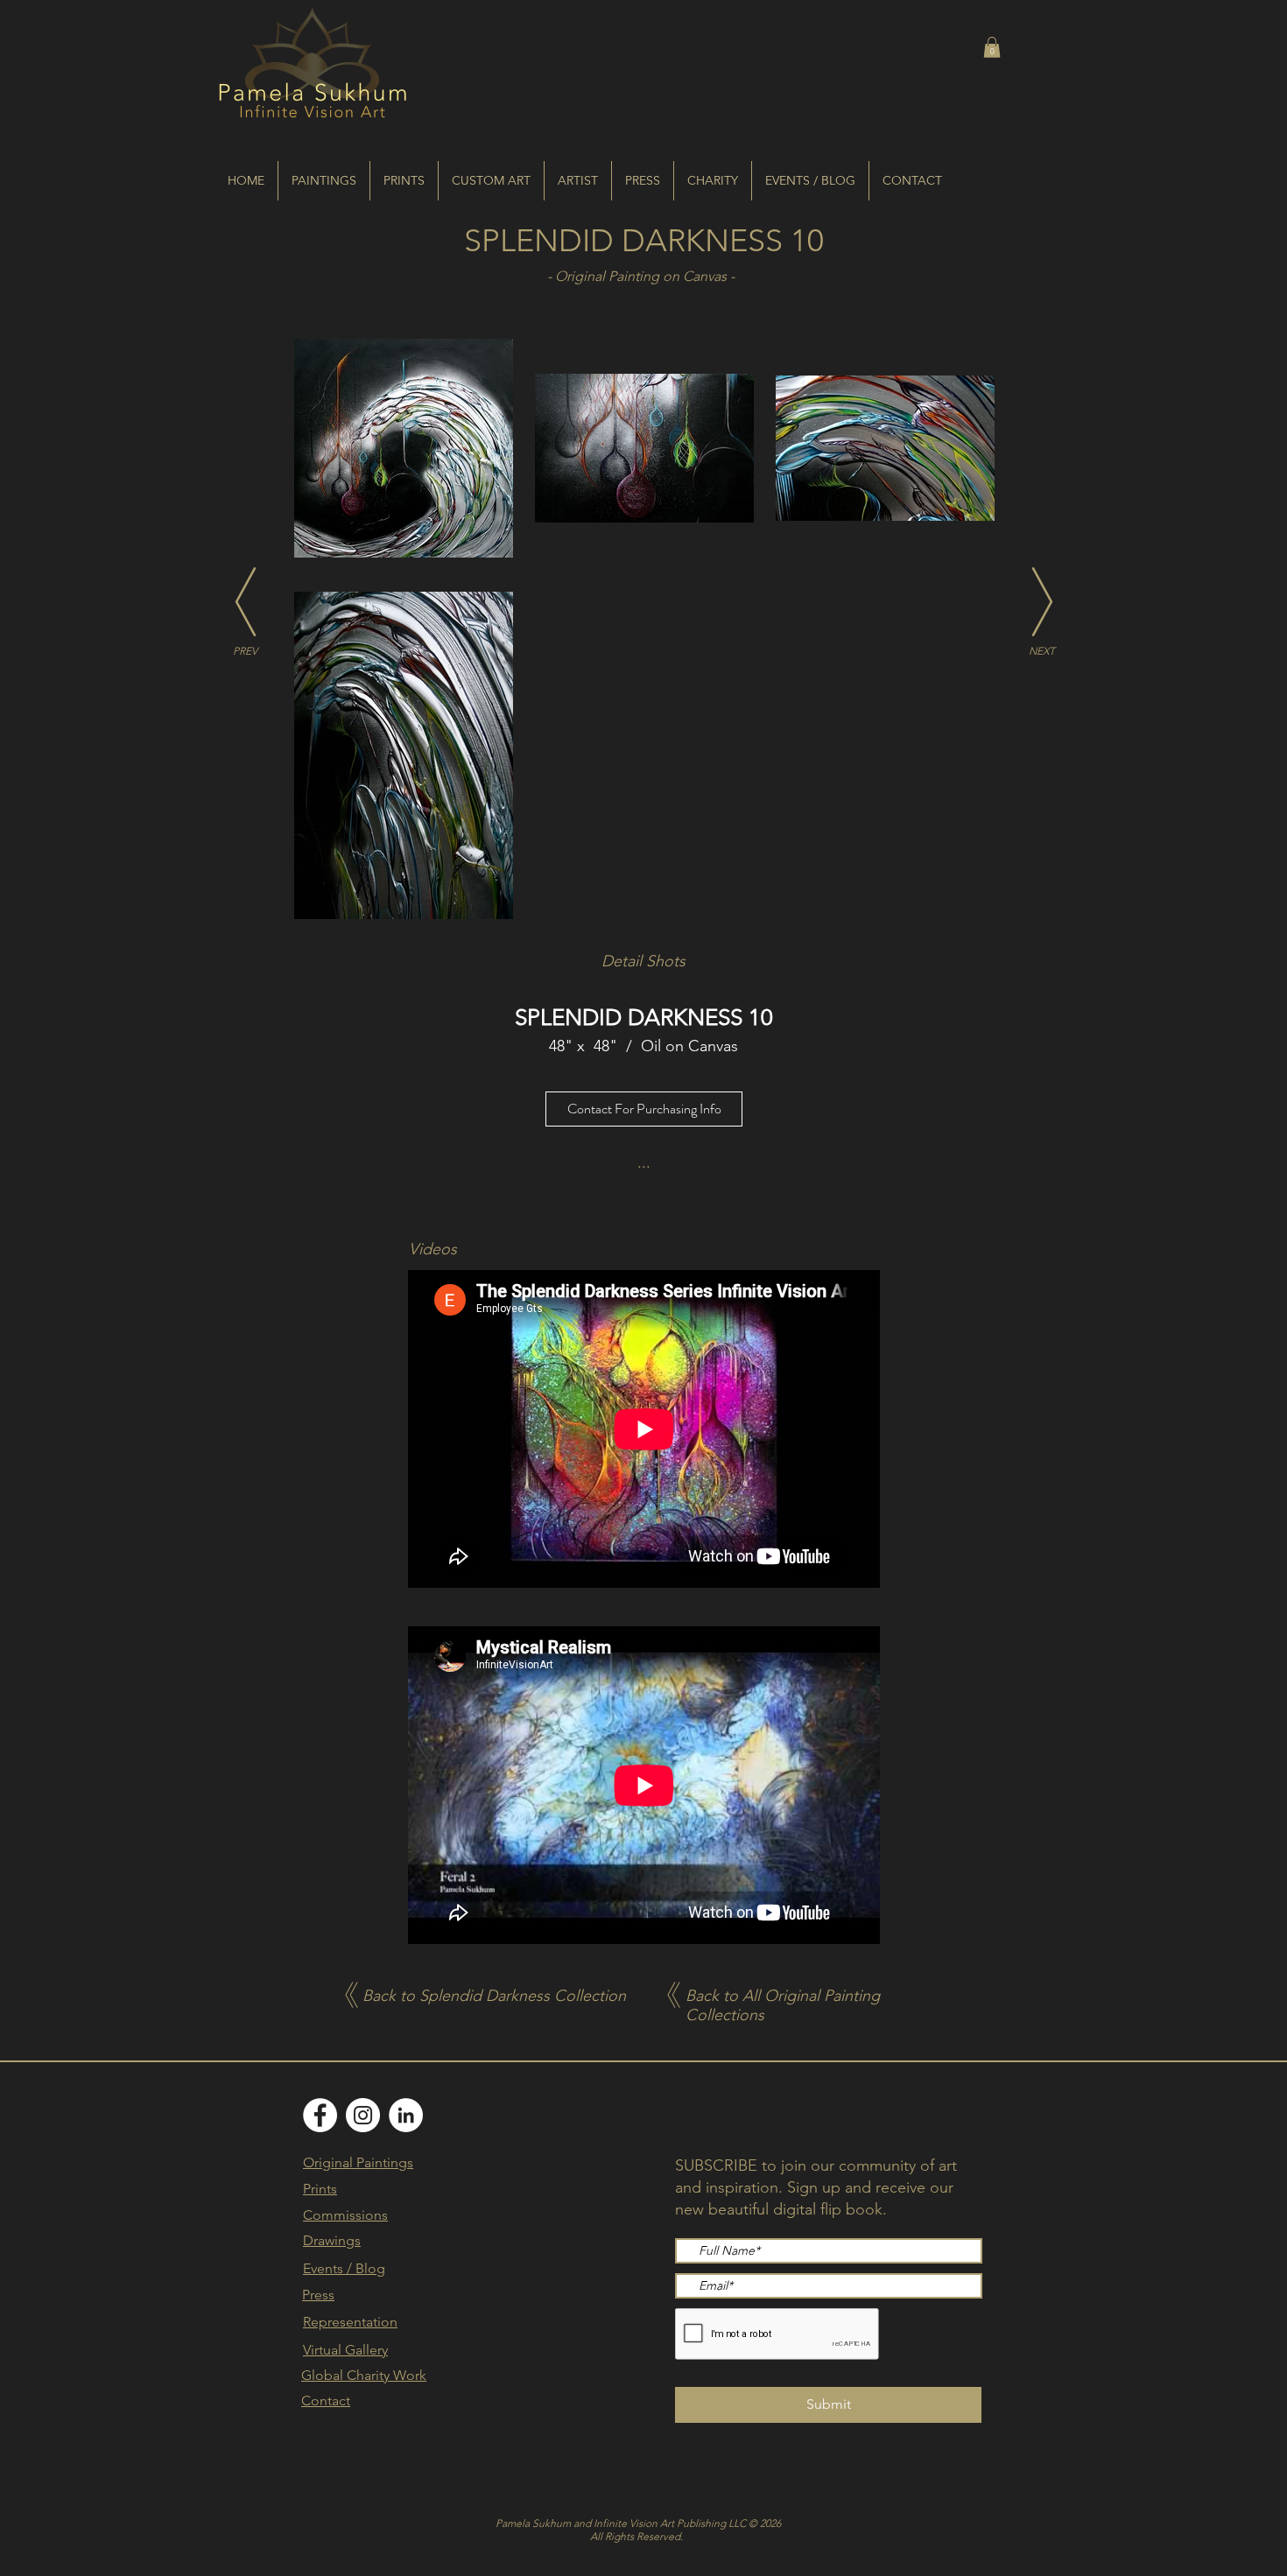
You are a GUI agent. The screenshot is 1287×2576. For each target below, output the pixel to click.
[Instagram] (363, 2115)
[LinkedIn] (406, 2115)
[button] (992, 47)
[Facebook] (320, 2115)
